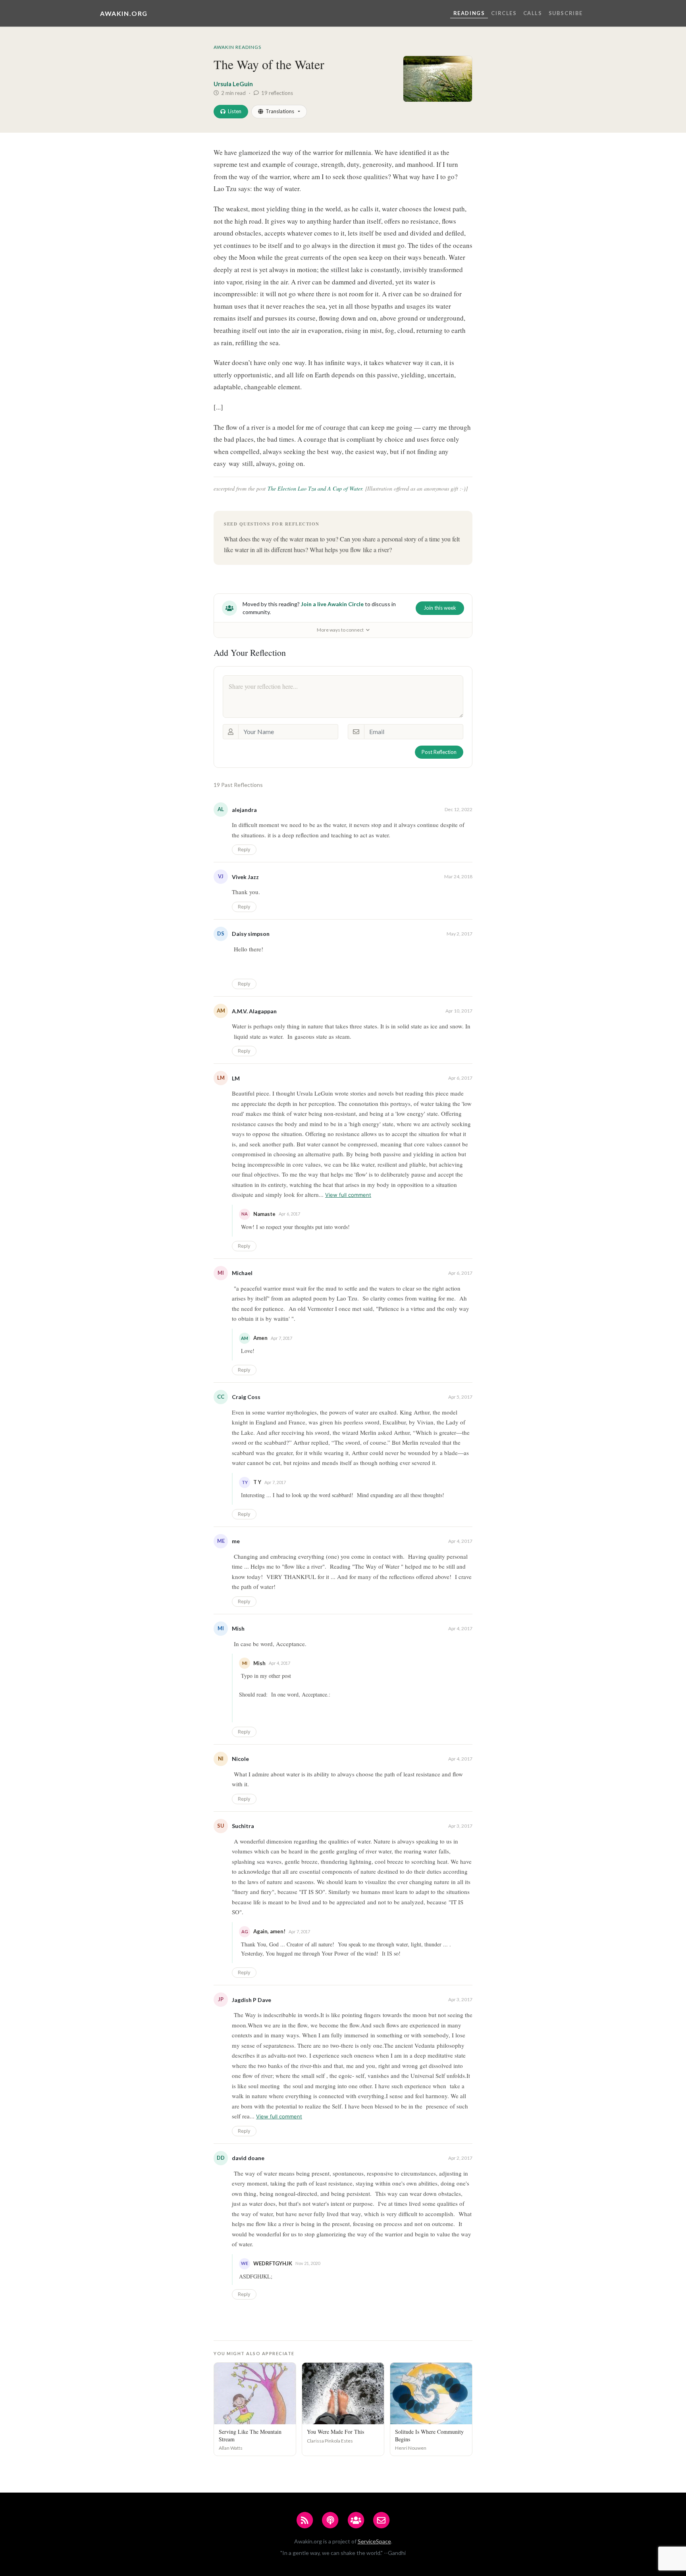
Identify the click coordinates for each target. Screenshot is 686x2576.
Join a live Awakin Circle (332, 604)
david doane (248, 2158)
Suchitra (243, 1826)
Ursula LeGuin (233, 84)
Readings (469, 13)
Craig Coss (246, 1397)
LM (236, 1078)
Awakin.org (124, 13)
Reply (244, 849)
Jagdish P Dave (251, 2000)
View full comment (348, 1195)
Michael (242, 1273)
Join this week (440, 608)
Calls (533, 13)
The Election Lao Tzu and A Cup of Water (315, 488)
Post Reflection (439, 752)
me (236, 1541)
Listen (235, 111)
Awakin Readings (237, 47)
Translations (280, 111)
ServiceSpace (374, 2541)
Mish (238, 1628)
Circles (504, 13)
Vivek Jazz (245, 877)
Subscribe (566, 13)
